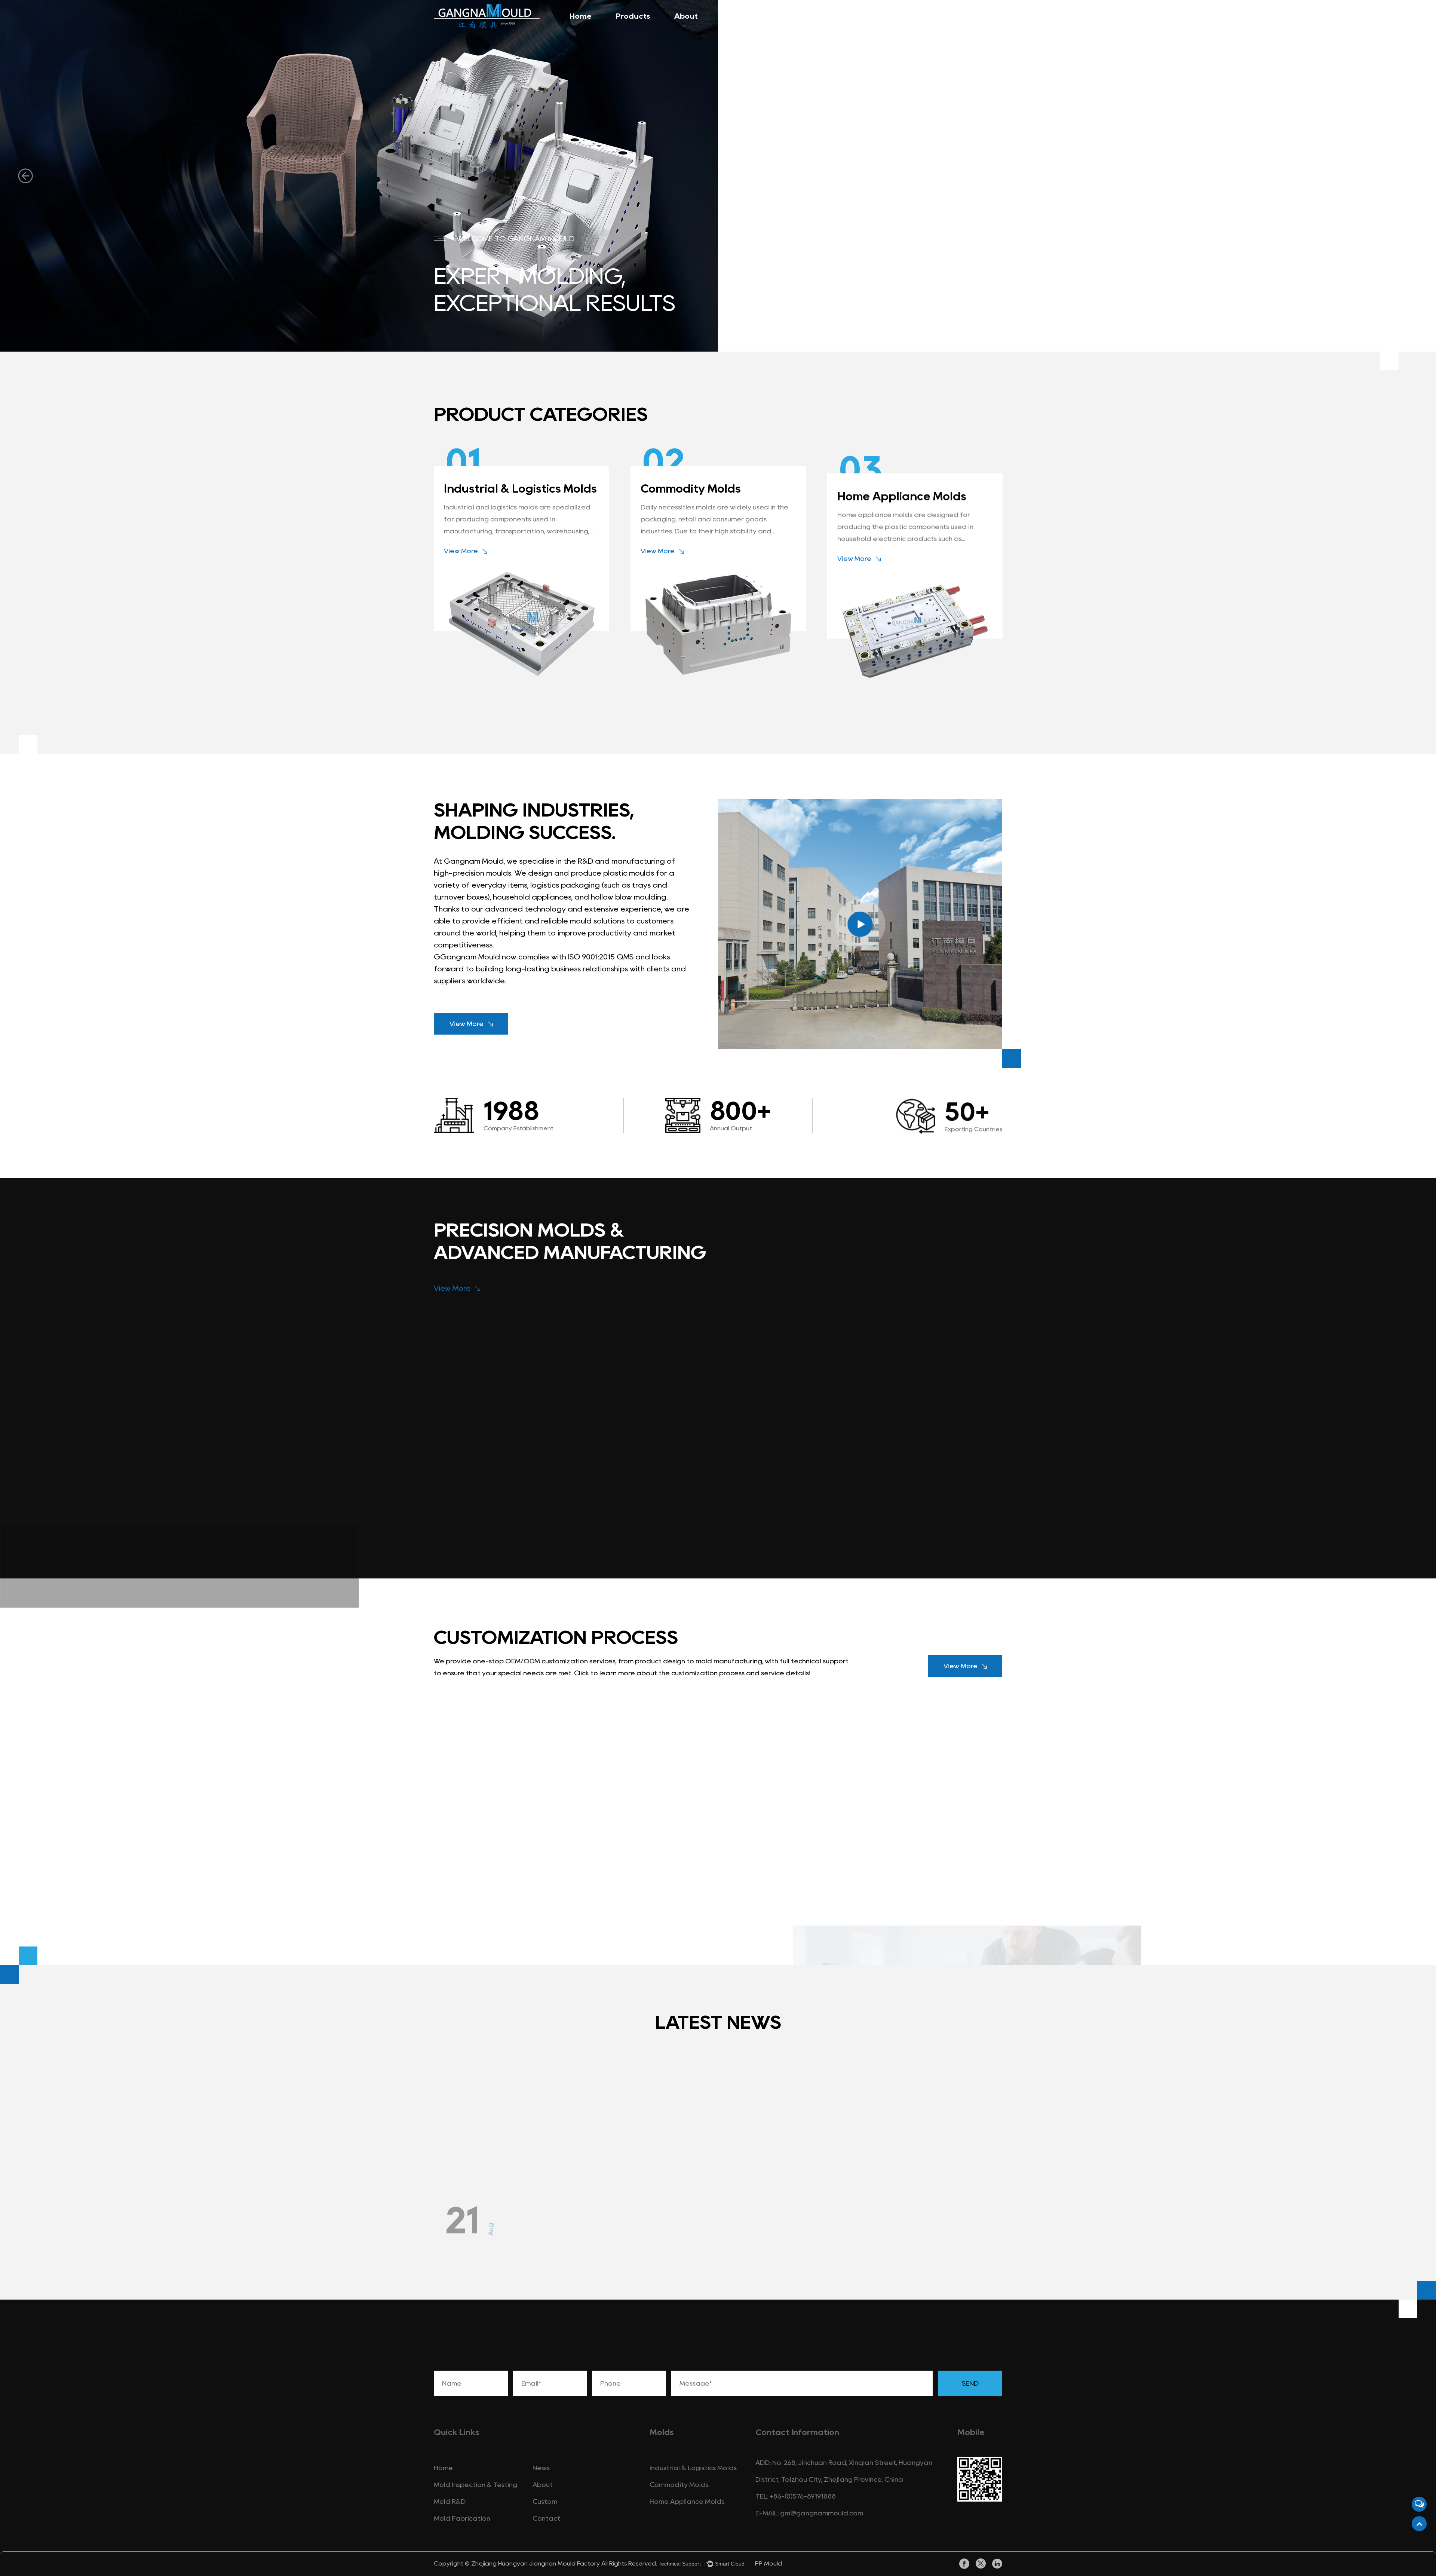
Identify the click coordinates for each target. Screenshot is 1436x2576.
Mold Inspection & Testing (475, 2485)
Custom (545, 2502)
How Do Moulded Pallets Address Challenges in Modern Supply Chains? (703, 2163)
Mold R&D (450, 2502)
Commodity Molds (691, 489)
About (686, 16)
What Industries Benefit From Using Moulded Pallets (907, 2155)
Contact (916, 16)
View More (461, 551)
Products (633, 16)
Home (581, 16)
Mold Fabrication (462, 2518)
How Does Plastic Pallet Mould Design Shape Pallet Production (521, 2163)
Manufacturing (751, 16)
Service (818, 16)
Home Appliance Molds (902, 489)
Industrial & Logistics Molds (520, 489)
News (866, 16)
